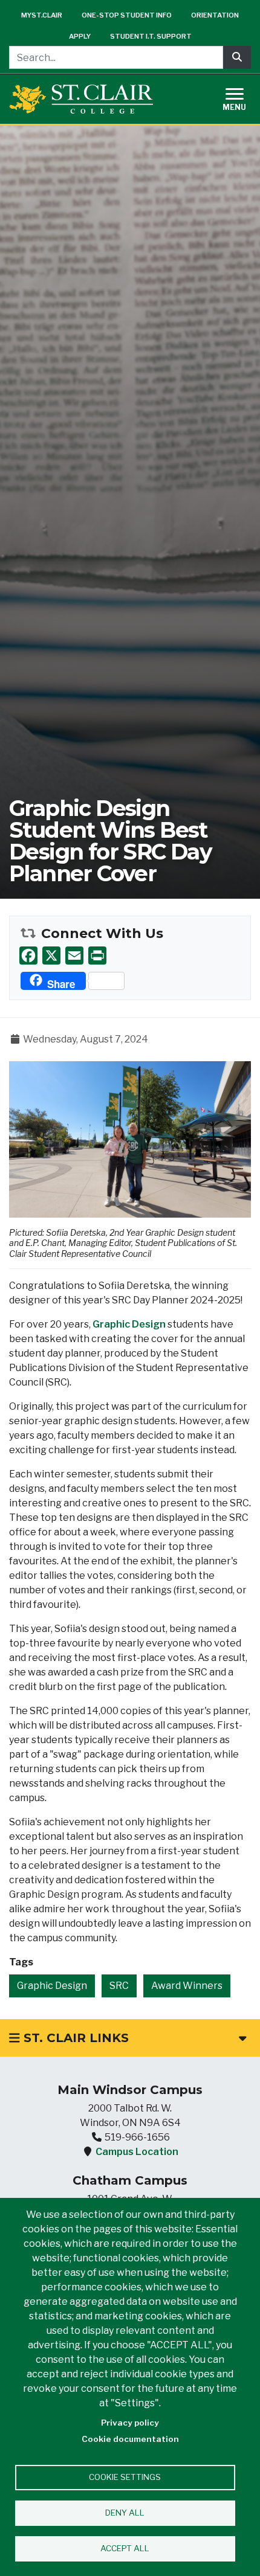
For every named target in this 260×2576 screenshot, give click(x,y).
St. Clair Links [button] (74, 2038)
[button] (130, 1139)
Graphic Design (129, 1324)
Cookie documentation (130, 2439)
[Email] (74, 955)
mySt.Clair (42, 15)
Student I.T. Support (151, 36)
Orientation (215, 15)
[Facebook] (28, 955)
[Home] (81, 99)
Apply (80, 36)
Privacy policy (130, 2423)
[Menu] (242, 98)
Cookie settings (125, 2477)
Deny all (125, 2513)
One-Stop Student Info (127, 15)
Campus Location (137, 2152)
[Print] (97, 955)
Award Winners (187, 1986)
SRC (119, 1986)
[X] (51, 955)
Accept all (125, 2548)
